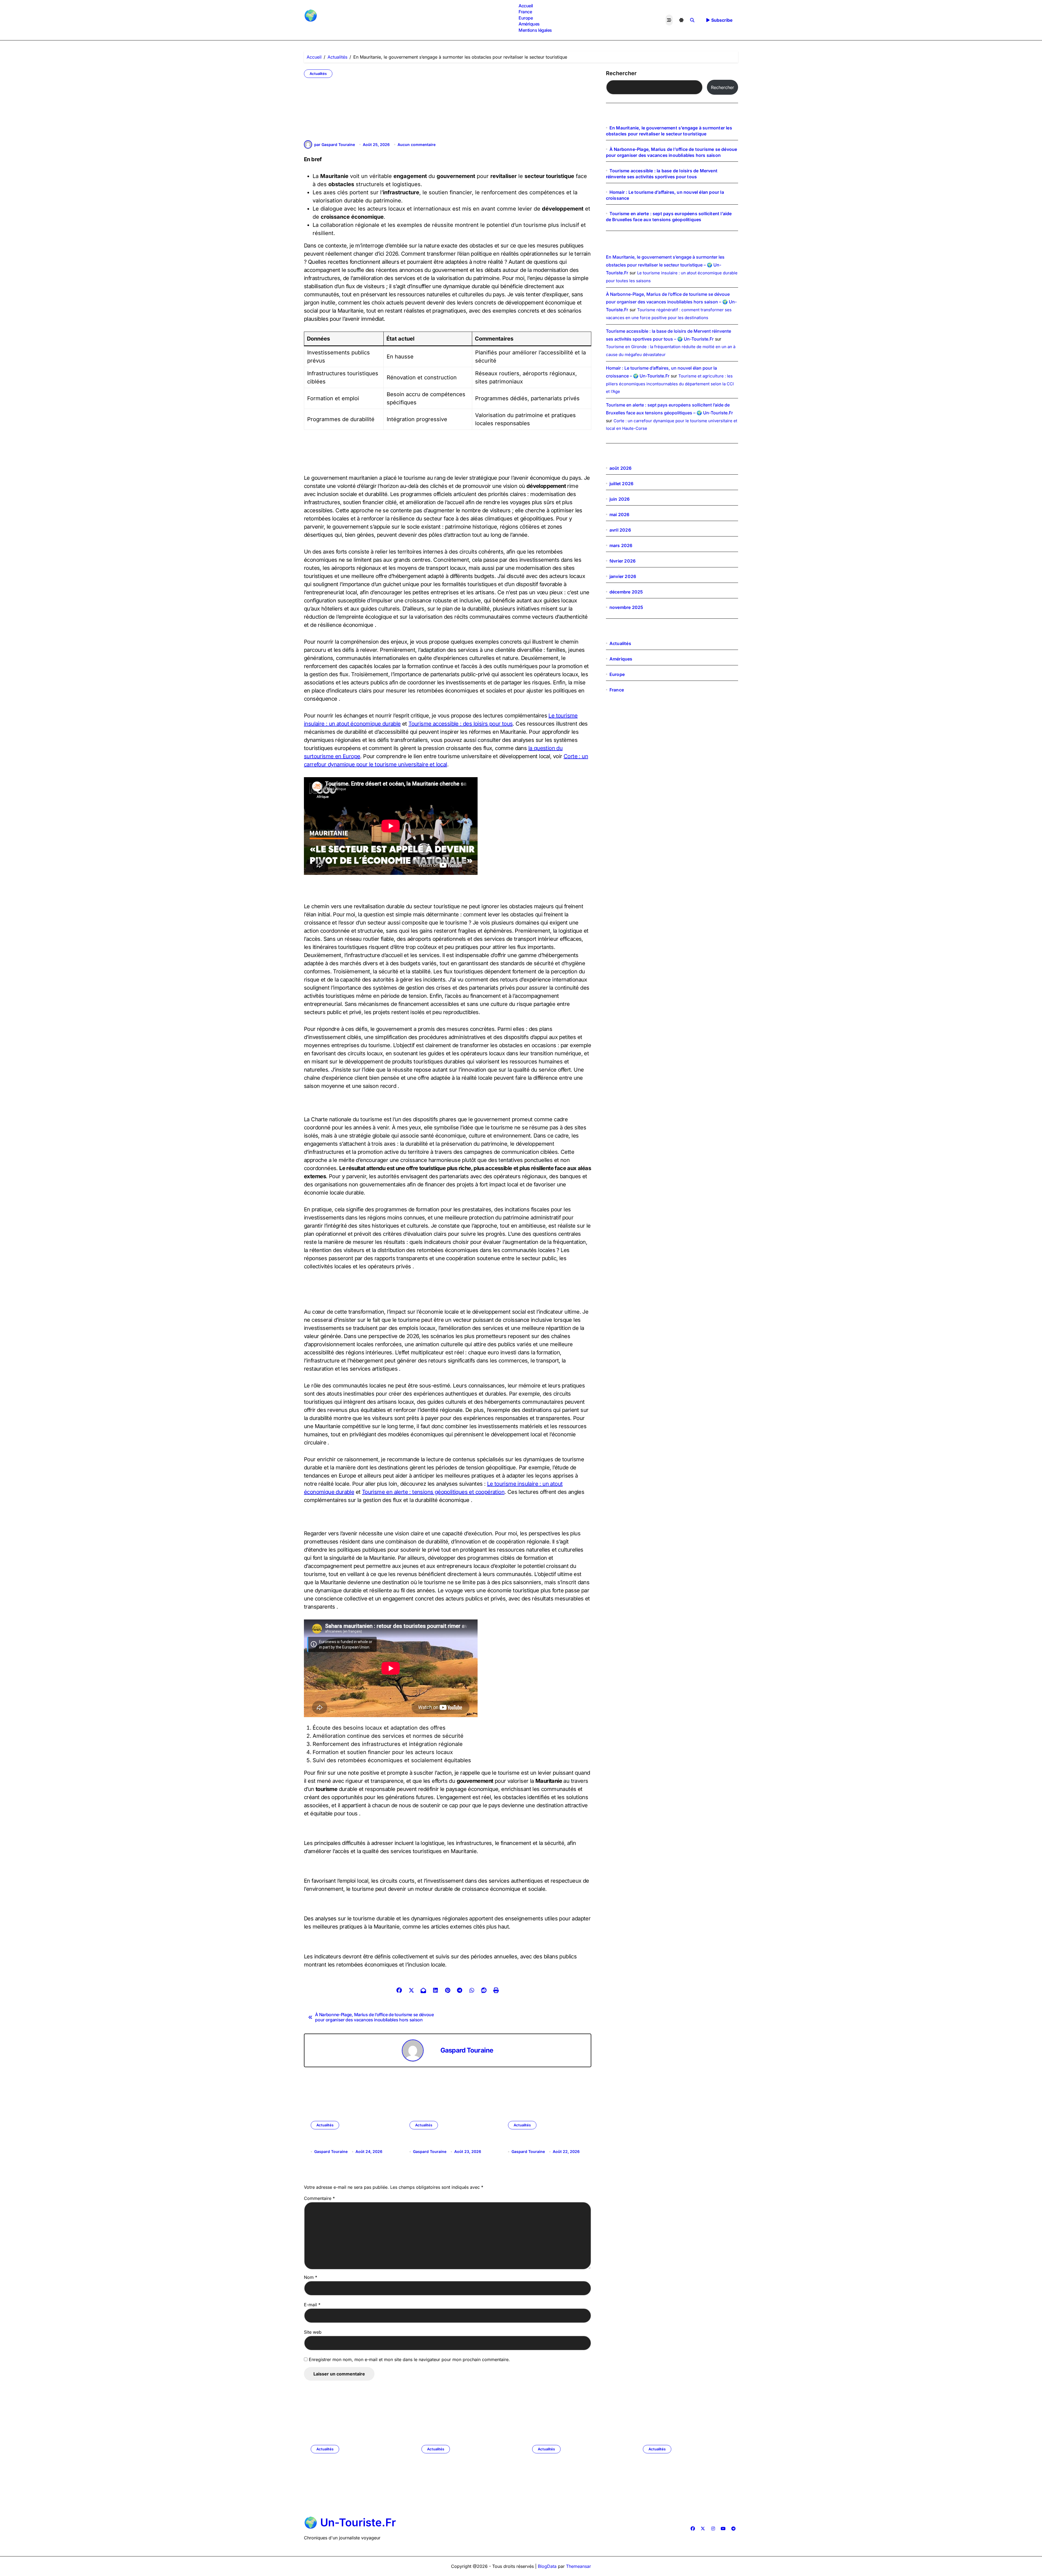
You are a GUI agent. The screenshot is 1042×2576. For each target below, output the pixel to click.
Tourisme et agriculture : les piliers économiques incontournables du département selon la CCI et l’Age (670, 384)
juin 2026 (620, 499)
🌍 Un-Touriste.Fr (347, 15)
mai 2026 (620, 514)
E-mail (312, 2305)
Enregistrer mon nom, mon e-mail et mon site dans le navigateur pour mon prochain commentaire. (409, 2359)
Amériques (529, 24)
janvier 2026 (623, 576)
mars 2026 (621, 545)
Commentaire (319, 2198)
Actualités (318, 74)
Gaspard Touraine (467, 2050)
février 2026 (622, 561)
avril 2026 (620, 530)
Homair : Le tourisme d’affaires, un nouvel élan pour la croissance (542, 2145)
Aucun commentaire (417, 144)
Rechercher (621, 73)
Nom (311, 2277)
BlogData (547, 2566)
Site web (313, 2332)
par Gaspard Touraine (335, 144)
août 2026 (621, 468)
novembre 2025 (626, 607)
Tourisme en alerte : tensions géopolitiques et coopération (433, 1492)
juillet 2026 (621, 484)
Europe (526, 18)
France (525, 12)
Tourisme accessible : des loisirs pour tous (460, 724)
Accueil (526, 6)
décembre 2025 (626, 592)
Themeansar (579, 2566)
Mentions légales (535, 30)
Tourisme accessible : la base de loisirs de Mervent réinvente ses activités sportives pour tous (576, 2469)
